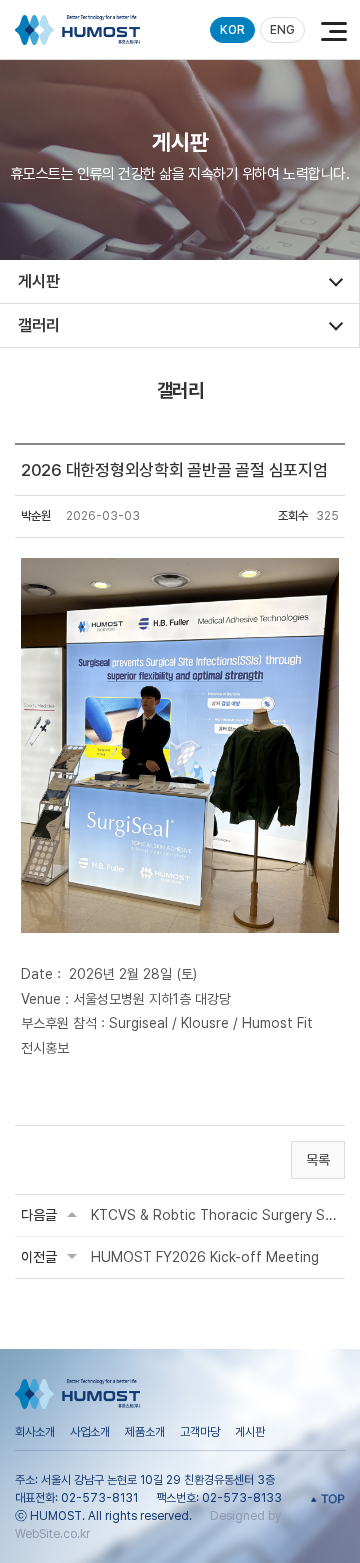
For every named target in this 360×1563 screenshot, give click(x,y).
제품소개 (145, 1432)
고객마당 (200, 1432)
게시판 (250, 1432)
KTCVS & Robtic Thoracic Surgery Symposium (215, 1215)
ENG (282, 30)
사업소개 (90, 1432)
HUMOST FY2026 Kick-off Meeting (205, 1257)
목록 (318, 1160)
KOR (232, 30)
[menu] (330, 30)
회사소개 (35, 1432)
